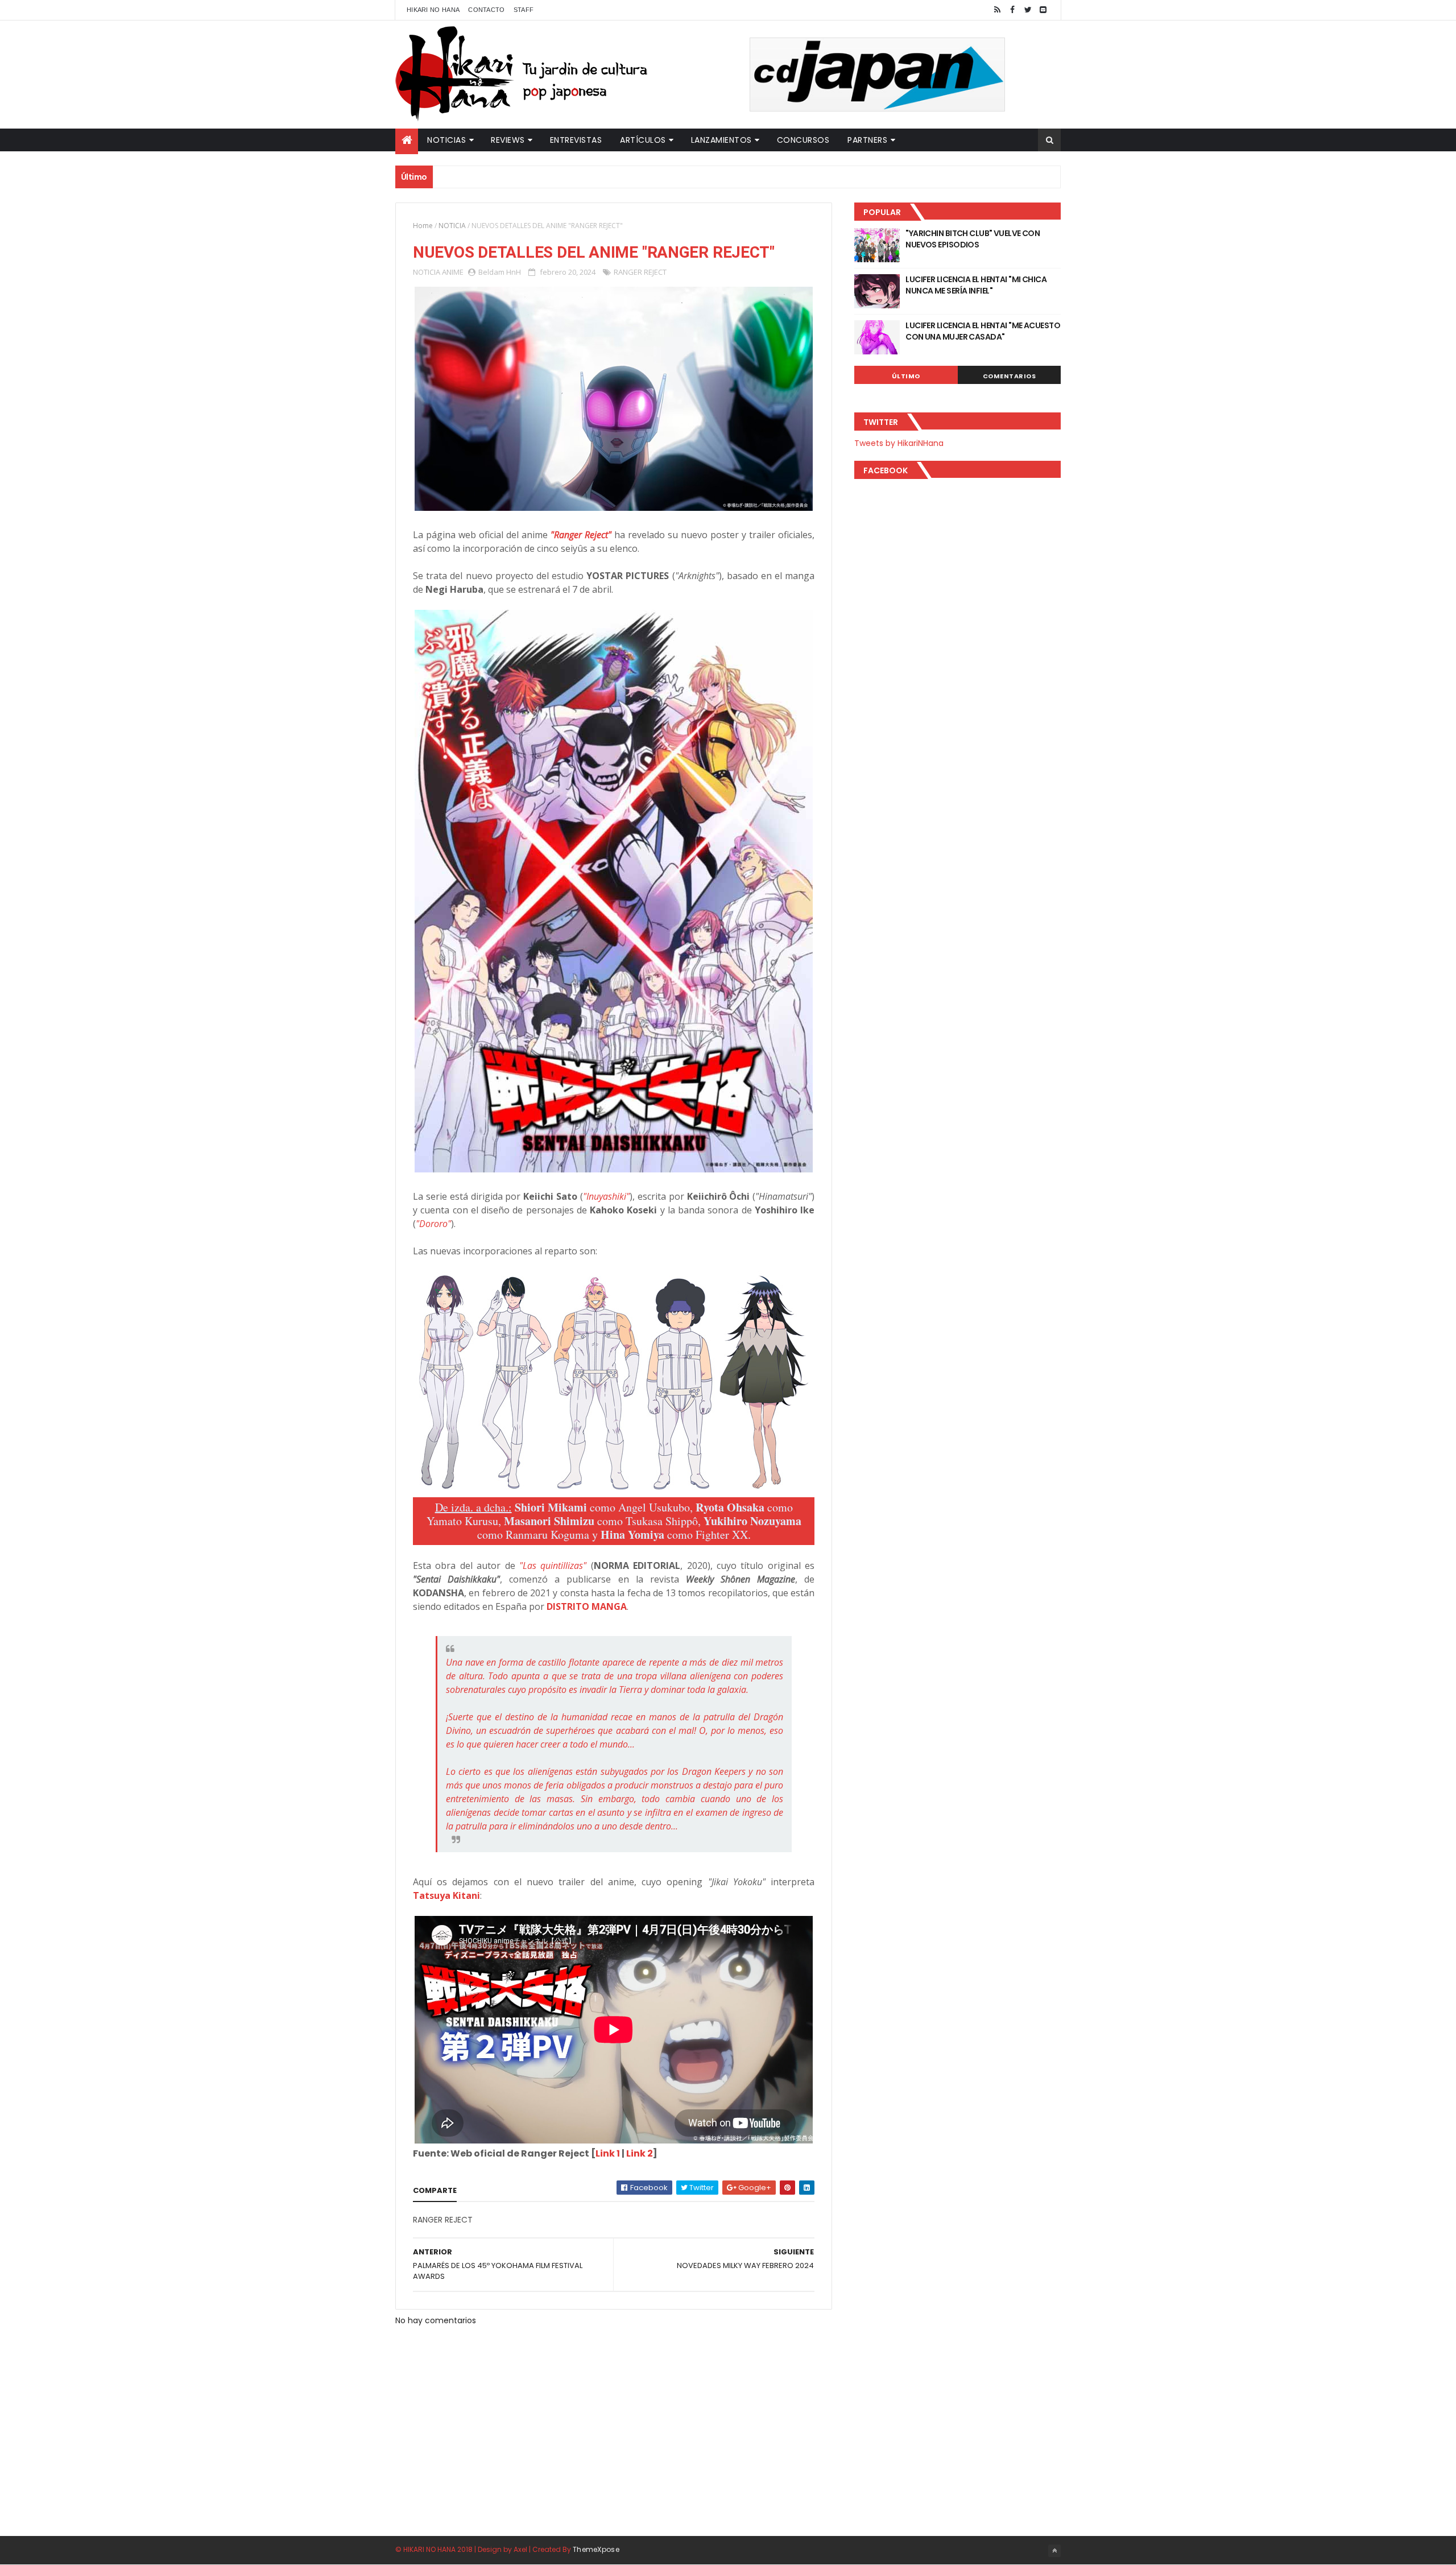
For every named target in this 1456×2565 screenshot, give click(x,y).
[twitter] (1028, 10)
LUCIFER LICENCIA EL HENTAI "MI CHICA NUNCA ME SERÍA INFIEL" (976, 285)
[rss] (997, 10)
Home (423, 226)
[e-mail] (1043, 10)
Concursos (803, 140)
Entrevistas (576, 140)
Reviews (508, 140)
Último (906, 376)
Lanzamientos (721, 140)
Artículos (643, 140)
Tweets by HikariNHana (899, 443)
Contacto (486, 10)
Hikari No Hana (433, 10)
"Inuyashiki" (606, 1196)
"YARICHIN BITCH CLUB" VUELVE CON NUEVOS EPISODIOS (973, 239)
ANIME (453, 272)
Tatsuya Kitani (446, 1895)
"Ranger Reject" (581, 535)
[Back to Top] (1054, 2551)
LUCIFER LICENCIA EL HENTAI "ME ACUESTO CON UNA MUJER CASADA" (983, 331)
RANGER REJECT (640, 272)
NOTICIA (452, 226)
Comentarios (1010, 376)
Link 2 (640, 2153)
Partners (867, 140)
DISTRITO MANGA (587, 1606)
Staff (524, 10)
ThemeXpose (596, 2549)
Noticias (446, 140)
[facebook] (1012, 10)
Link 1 (608, 2153)
